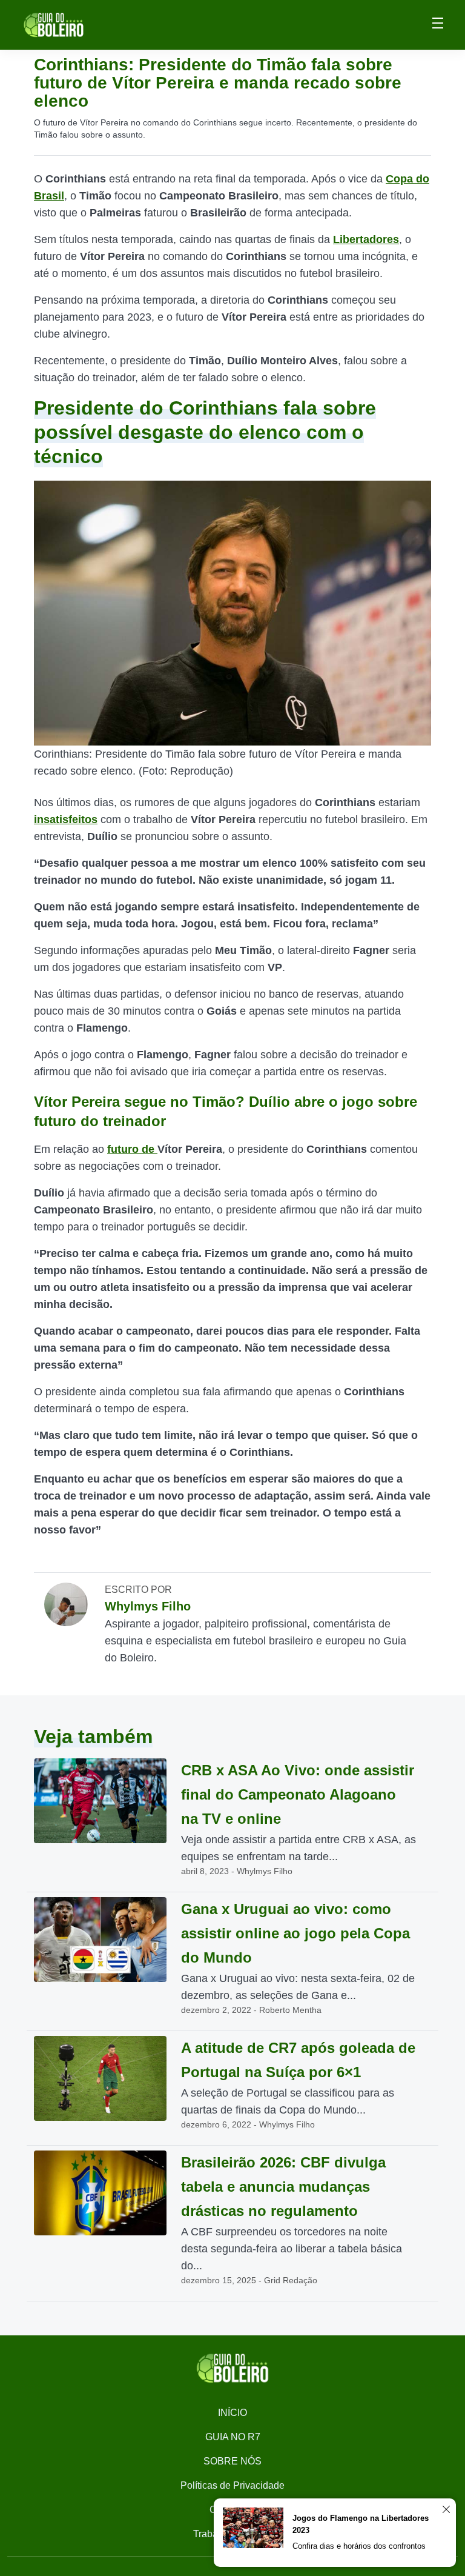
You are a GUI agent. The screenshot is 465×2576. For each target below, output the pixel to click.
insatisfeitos (66, 819)
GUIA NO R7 (233, 2437)
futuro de (132, 1149)
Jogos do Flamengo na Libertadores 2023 (361, 2524)
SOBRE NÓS (232, 2461)
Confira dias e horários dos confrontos (359, 2546)
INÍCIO (232, 2413)
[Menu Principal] (438, 25)
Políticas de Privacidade (232, 2485)
